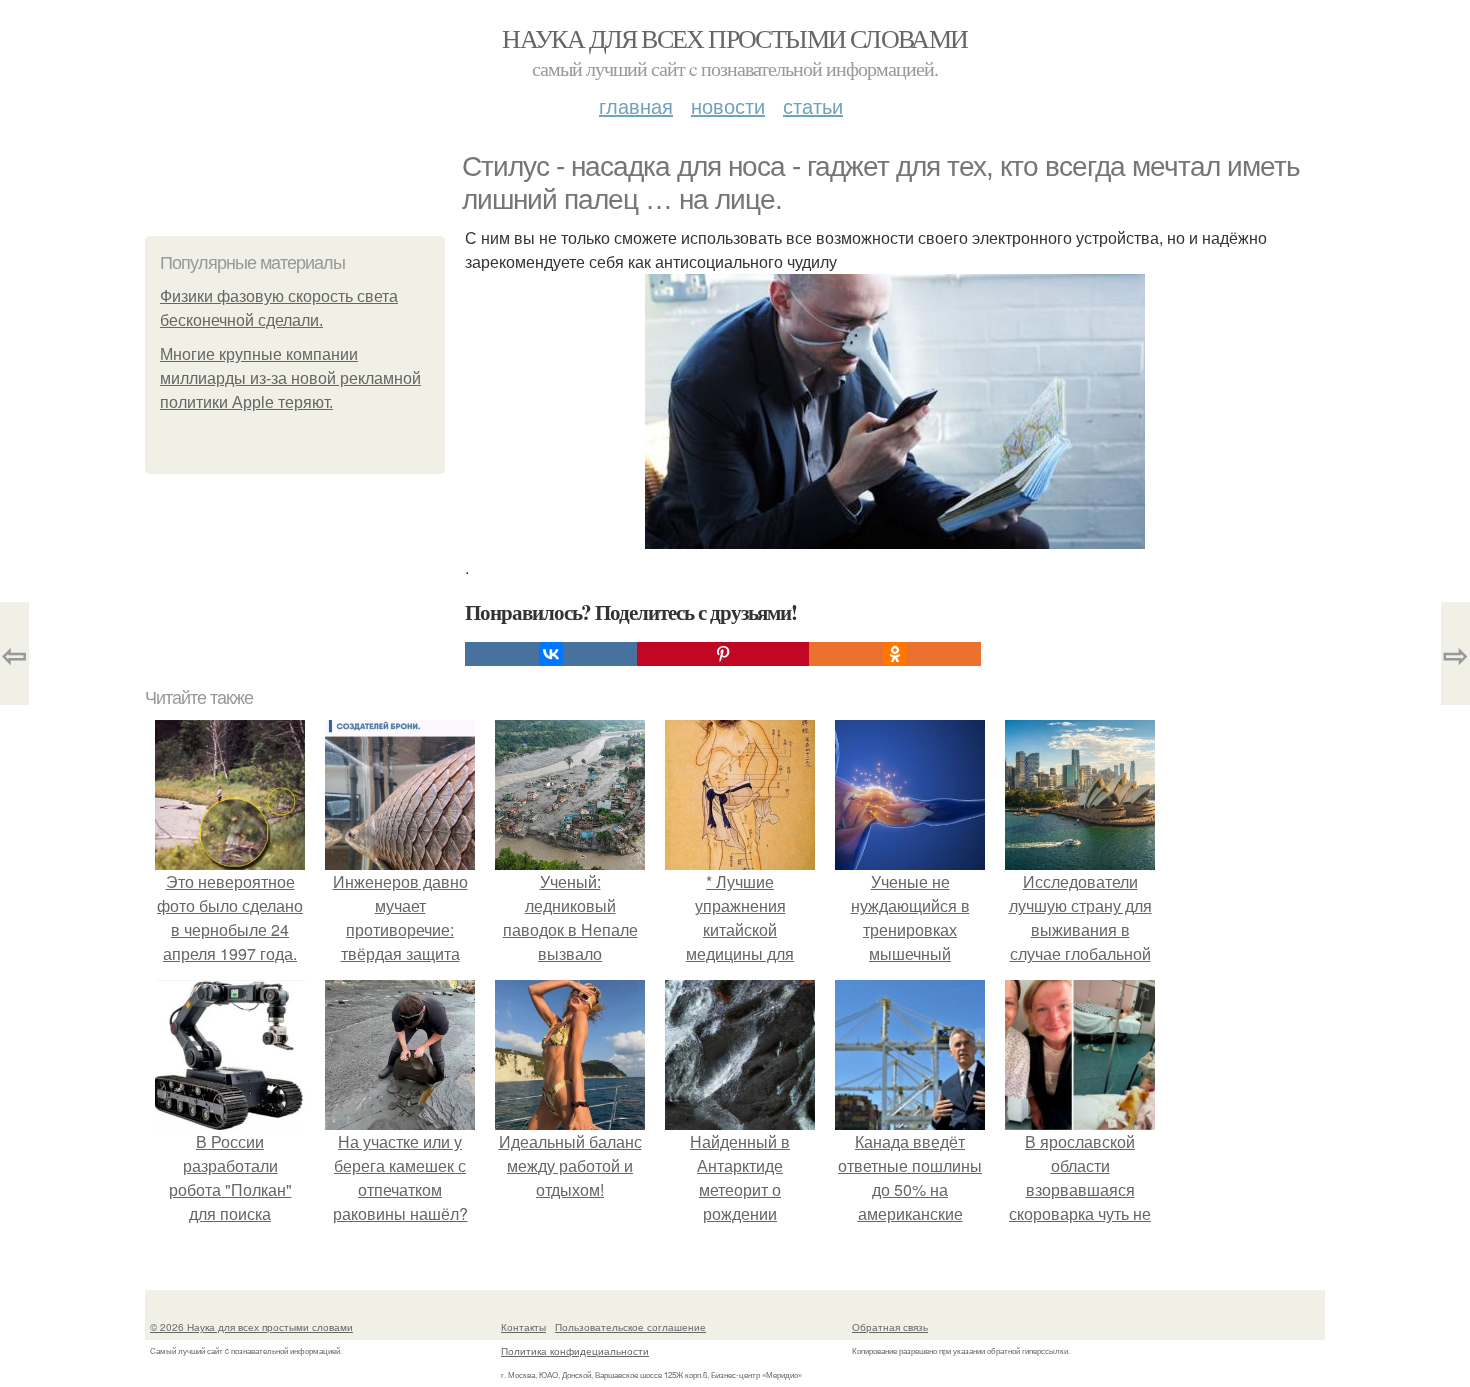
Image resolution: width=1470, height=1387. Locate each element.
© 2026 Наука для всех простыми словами (251, 1327)
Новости (728, 105)
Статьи (813, 105)
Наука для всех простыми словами (734, 38)
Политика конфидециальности (575, 1351)
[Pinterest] (723, 654)
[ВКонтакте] (551, 654)
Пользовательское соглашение (630, 1327)
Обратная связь (890, 1327)
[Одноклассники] (895, 654)
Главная (636, 105)
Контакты (523, 1327)
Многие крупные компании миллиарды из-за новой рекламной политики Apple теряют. (290, 378)
